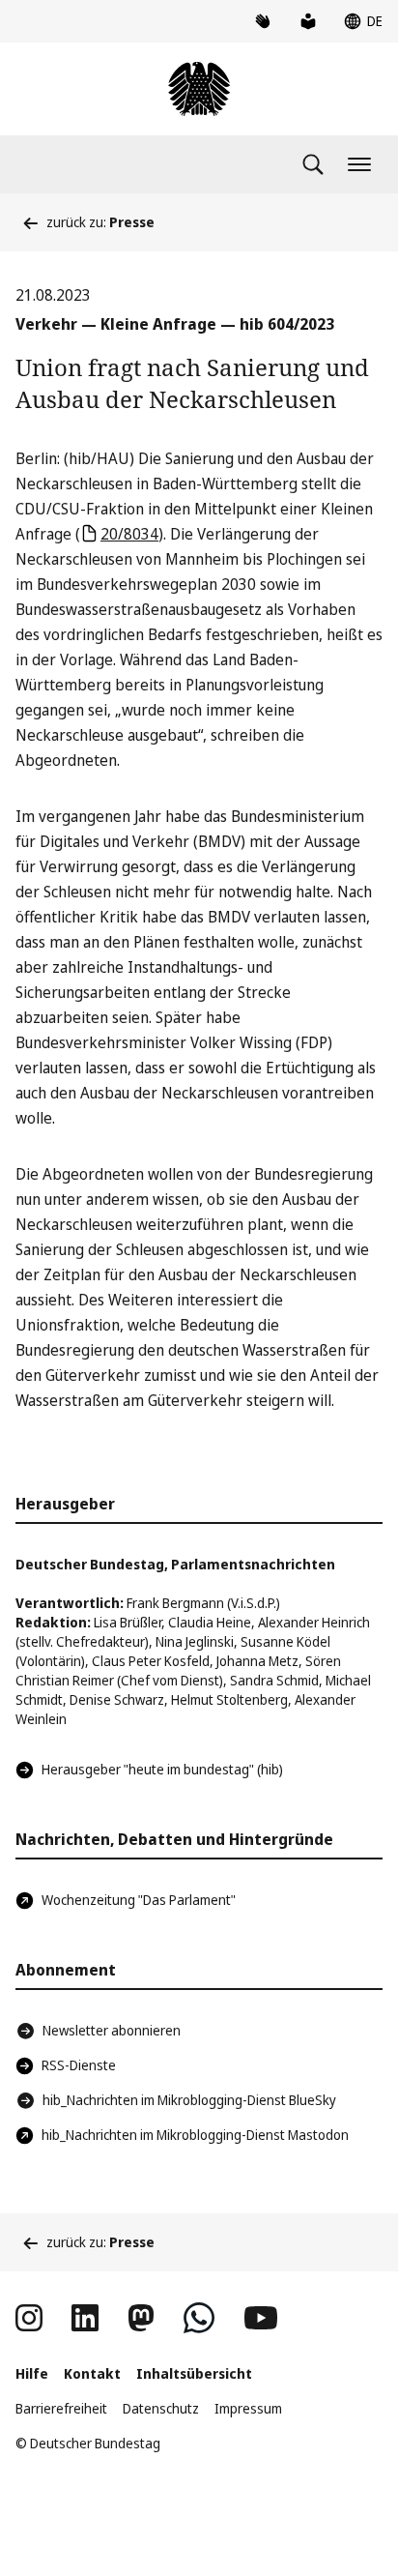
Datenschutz (161, 2408)
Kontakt (92, 2373)
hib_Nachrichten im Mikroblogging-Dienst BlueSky (189, 2100)
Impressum (248, 2408)
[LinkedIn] (85, 2318)
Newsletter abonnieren (112, 2030)
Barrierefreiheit (61, 2408)
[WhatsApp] (199, 2318)
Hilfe (32, 2373)
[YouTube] (261, 2318)
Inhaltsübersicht (194, 2373)
